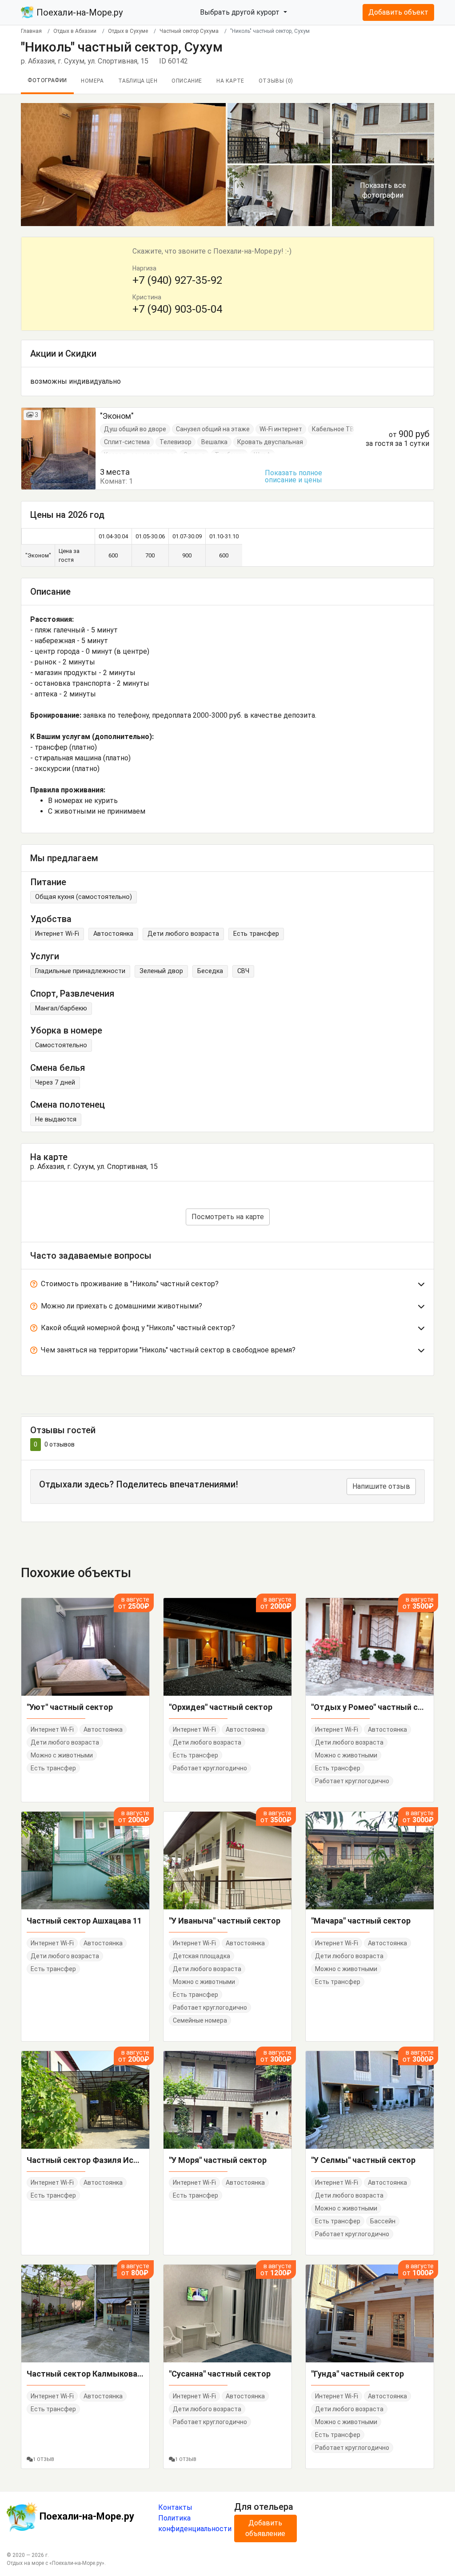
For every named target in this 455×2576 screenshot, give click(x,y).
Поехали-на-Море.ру (78, 12)
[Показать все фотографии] (123, 164)
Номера (92, 81)
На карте (230, 81)
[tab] (227, 1286)
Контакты (175, 2507)
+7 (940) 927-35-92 (177, 280)
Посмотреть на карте (228, 1217)
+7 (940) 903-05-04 (177, 309)
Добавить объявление (265, 2528)
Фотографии (47, 80)
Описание (187, 81)
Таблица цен (138, 81)
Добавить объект (398, 12)
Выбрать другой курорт (241, 12)
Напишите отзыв (381, 1486)
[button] (227, 1286)
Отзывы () (276, 81)
